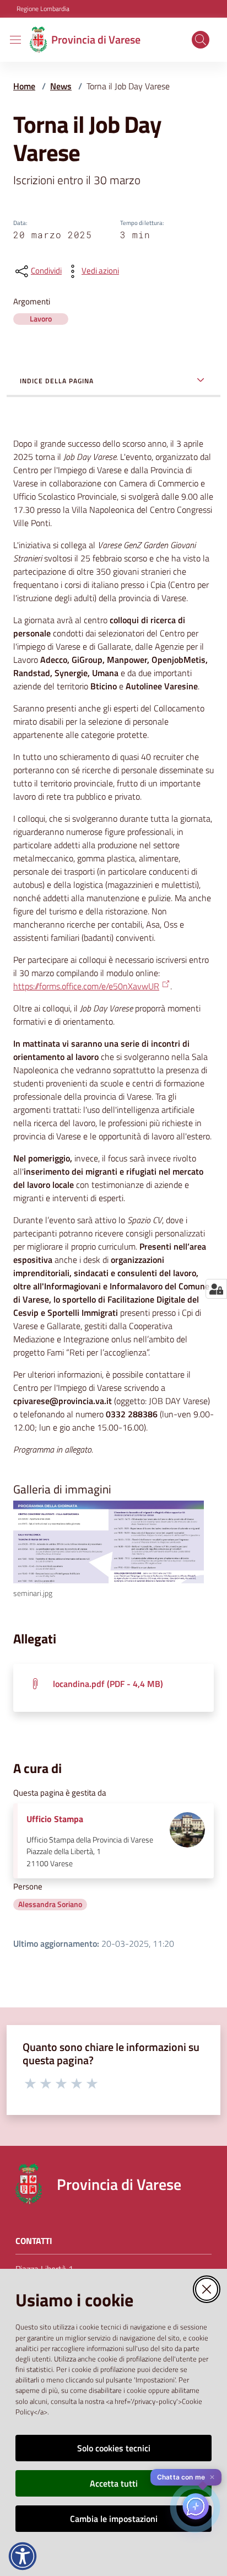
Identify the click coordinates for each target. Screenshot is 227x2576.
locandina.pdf (108, 1684)
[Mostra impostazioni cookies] (216, 1289)
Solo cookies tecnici (114, 2448)
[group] (113, 1550)
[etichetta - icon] (31, 2083)
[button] (201, 40)
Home (24, 86)
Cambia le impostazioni (114, 2519)
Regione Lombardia (43, 9)
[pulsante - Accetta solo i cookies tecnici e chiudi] (207, 2289)
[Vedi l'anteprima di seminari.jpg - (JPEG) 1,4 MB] (109, 1542)
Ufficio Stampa (55, 1819)
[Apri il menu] (15, 40)
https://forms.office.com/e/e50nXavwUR (86, 986)
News (61, 86)
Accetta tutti (114, 2483)
